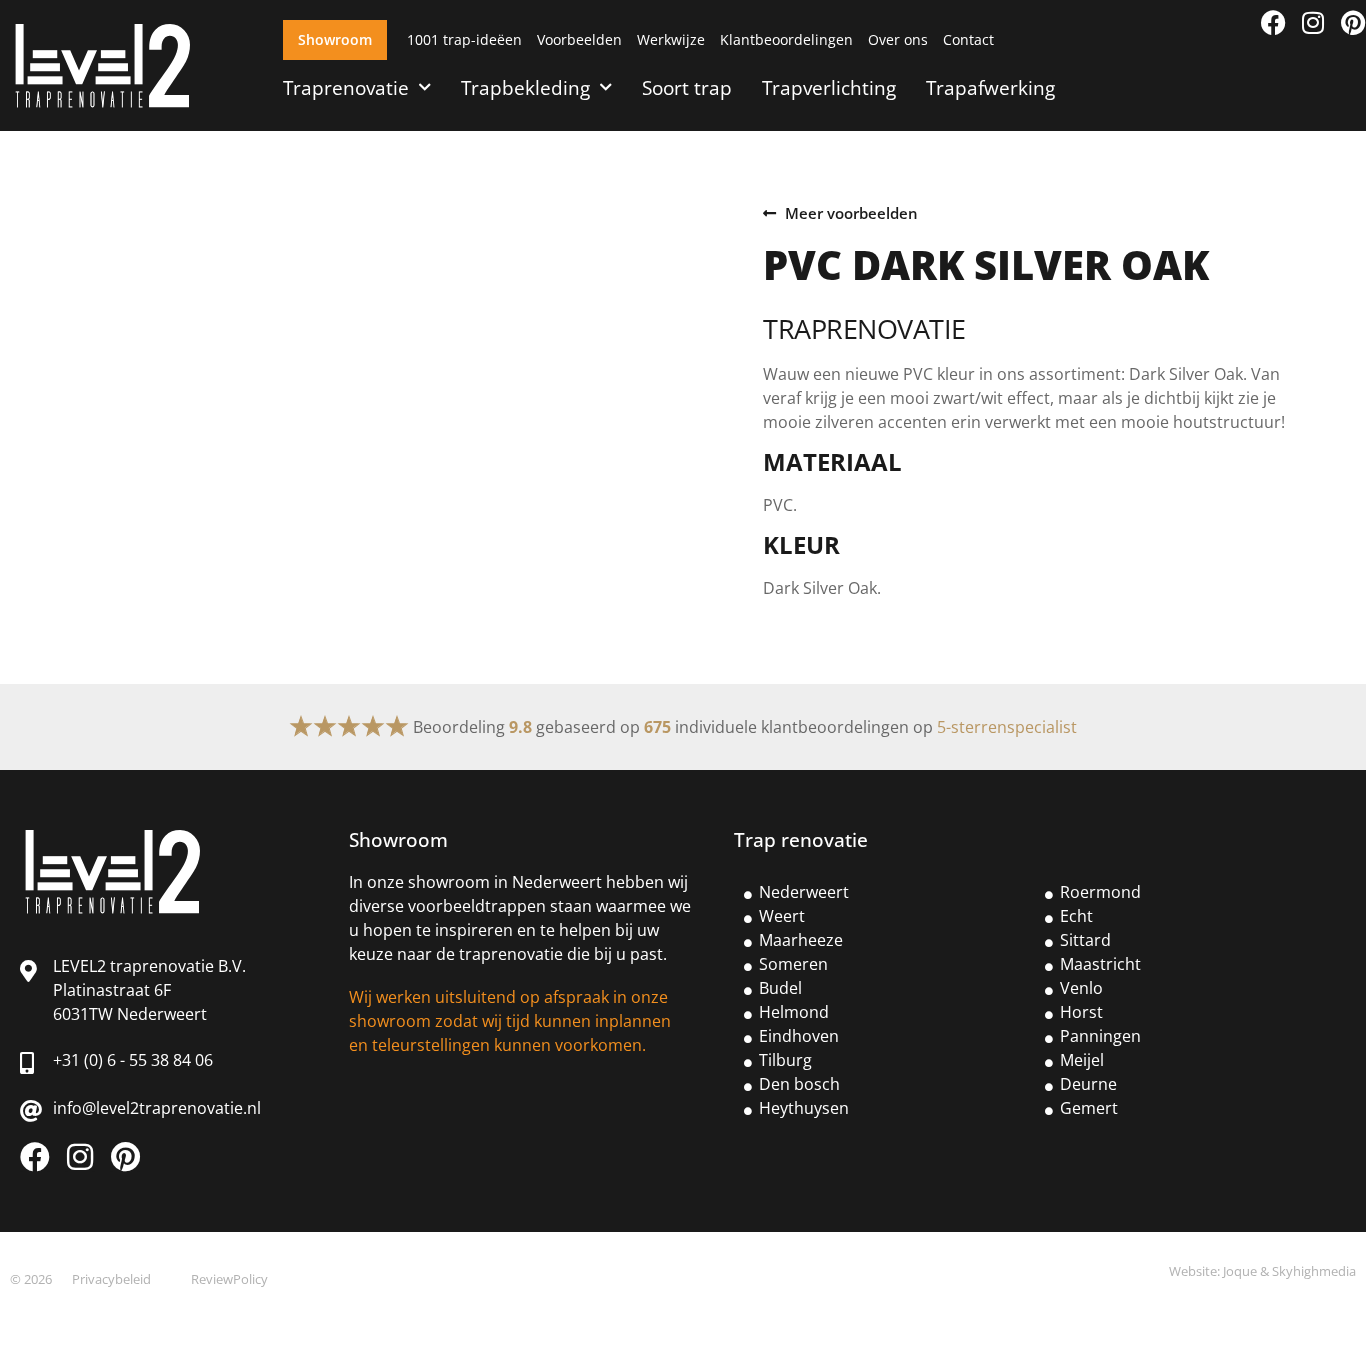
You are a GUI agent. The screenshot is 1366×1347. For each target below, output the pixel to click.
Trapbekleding (525, 87)
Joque (1240, 1271)
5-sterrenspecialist (1007, 727)
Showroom (335, 39)
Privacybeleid (111, 1279)
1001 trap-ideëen (464, 39)
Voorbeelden (579, 39)
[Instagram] (1313, 22)
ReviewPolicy (229, 1279)
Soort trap (687, 87)
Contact (968, 39)
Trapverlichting (829, 87)
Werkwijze (671, 39)
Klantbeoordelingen (786, 39)
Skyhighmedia (1314, 1271)
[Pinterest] (1353, 22)
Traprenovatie (346, 87)
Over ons (898, 39)
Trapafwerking (990, 87)
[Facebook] (1273, 22)
